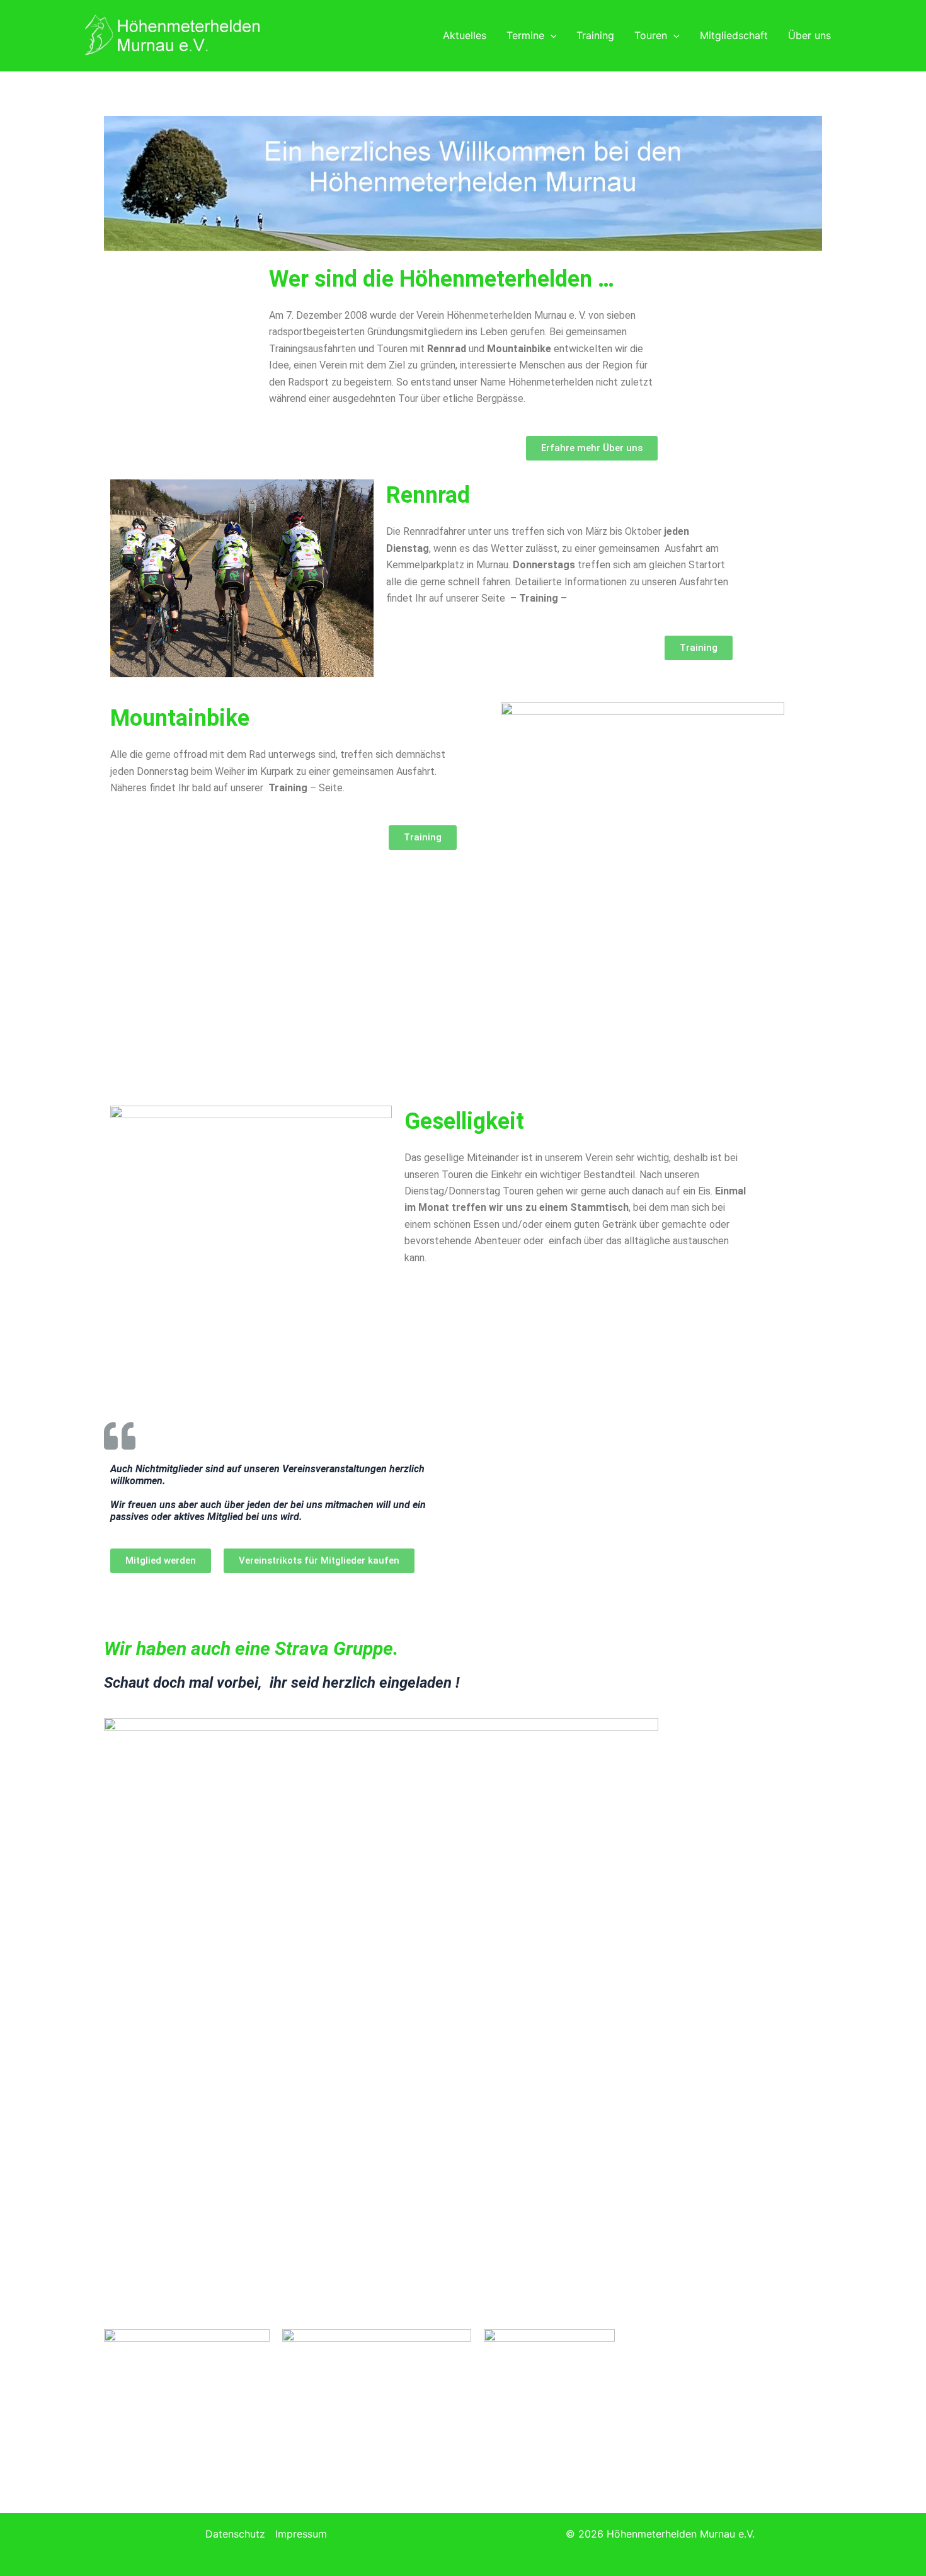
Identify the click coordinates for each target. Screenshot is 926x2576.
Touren (651, 35)
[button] (551, 35)
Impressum (301, 2534)
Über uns (809, 35)
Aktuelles (465, 35)
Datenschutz (235, 2534)
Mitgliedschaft (734, 35)
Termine (525, 35)
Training (595, 35)
